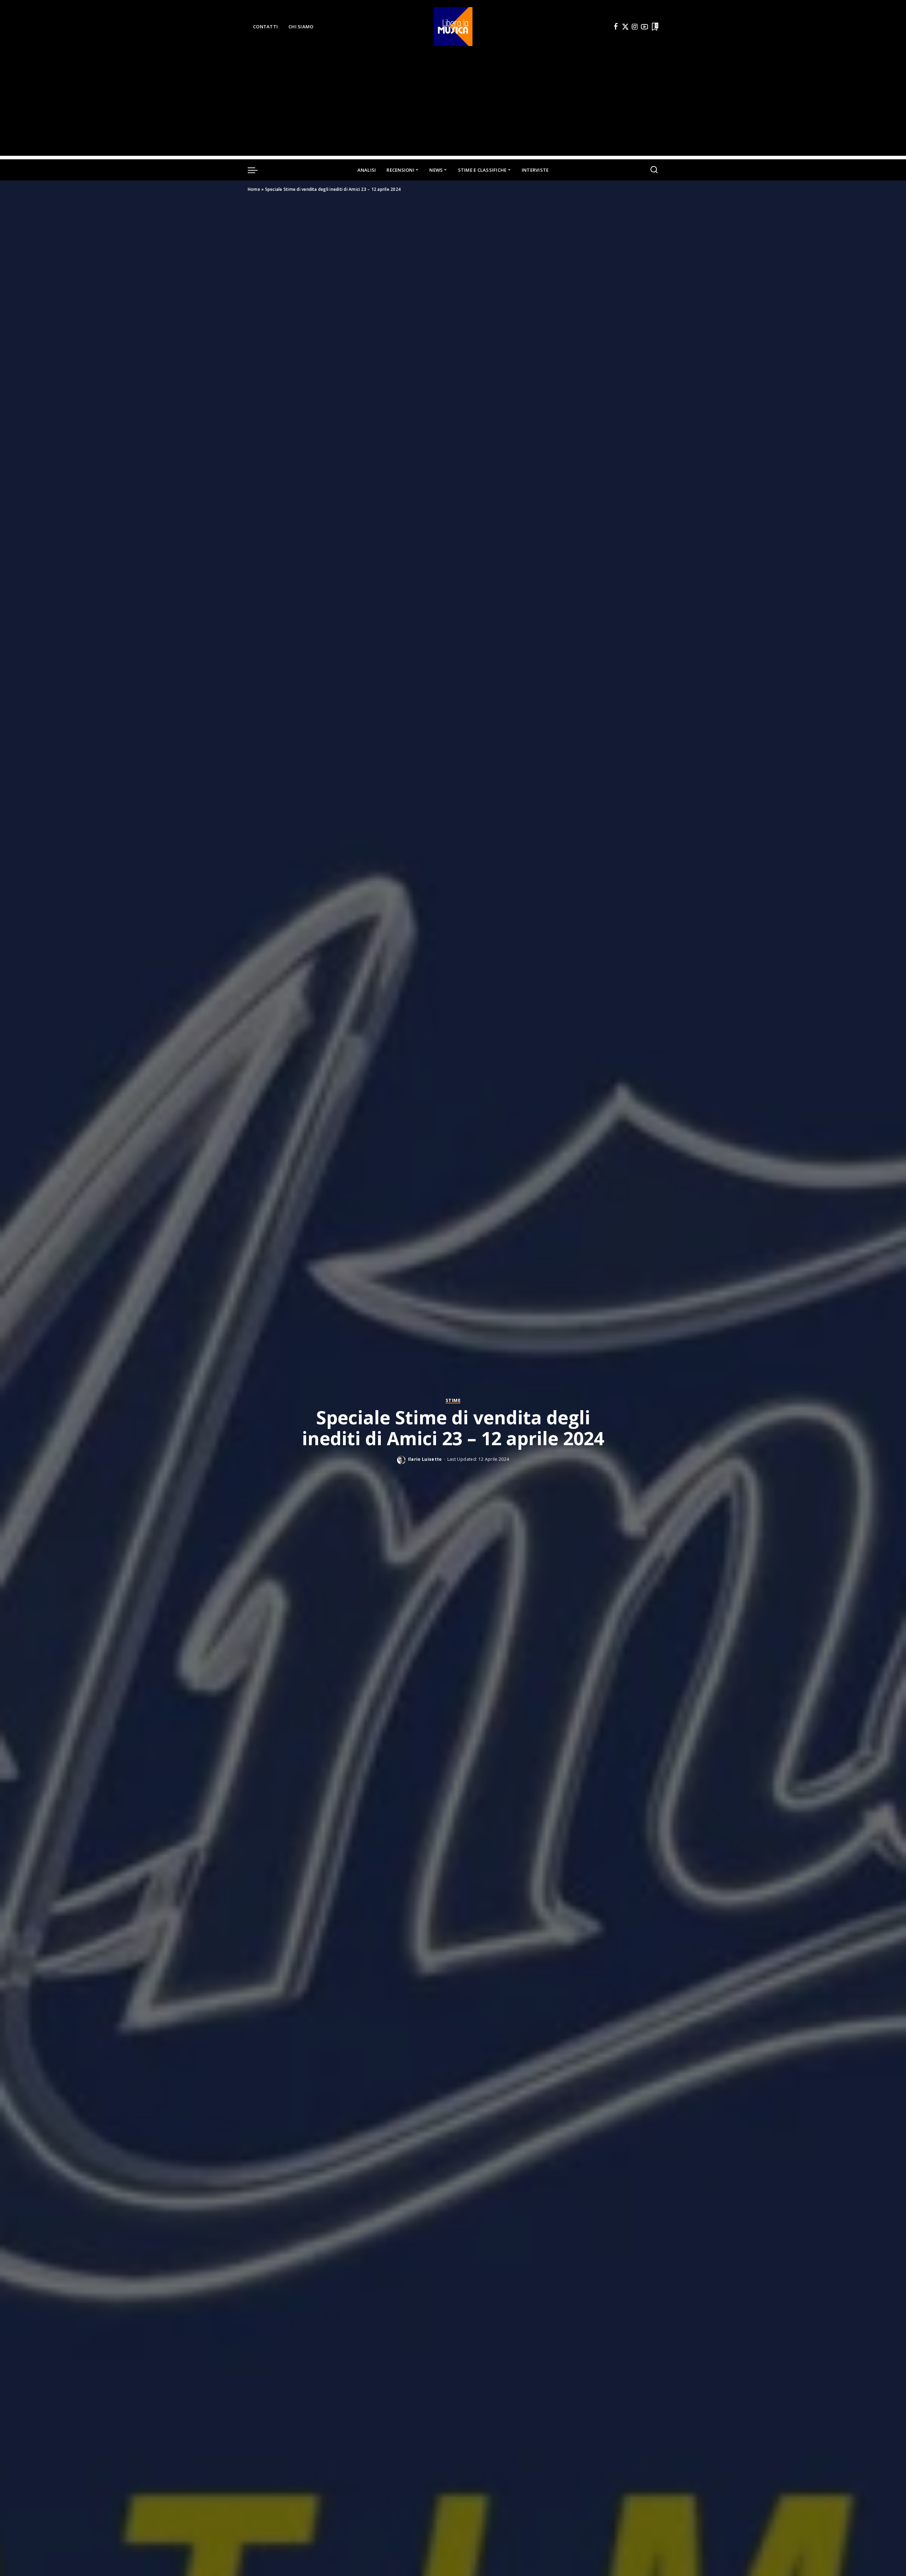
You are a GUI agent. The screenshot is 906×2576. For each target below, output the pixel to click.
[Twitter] (625, 27)
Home (254, 189)
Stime (453, 1401)
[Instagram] (635, 27)
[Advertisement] (453, 106)
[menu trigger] (256, 170)
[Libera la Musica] (453, 27)
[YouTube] (644, 27)
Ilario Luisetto (425, 1459)
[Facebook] (616, 27)
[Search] (654, 170)
